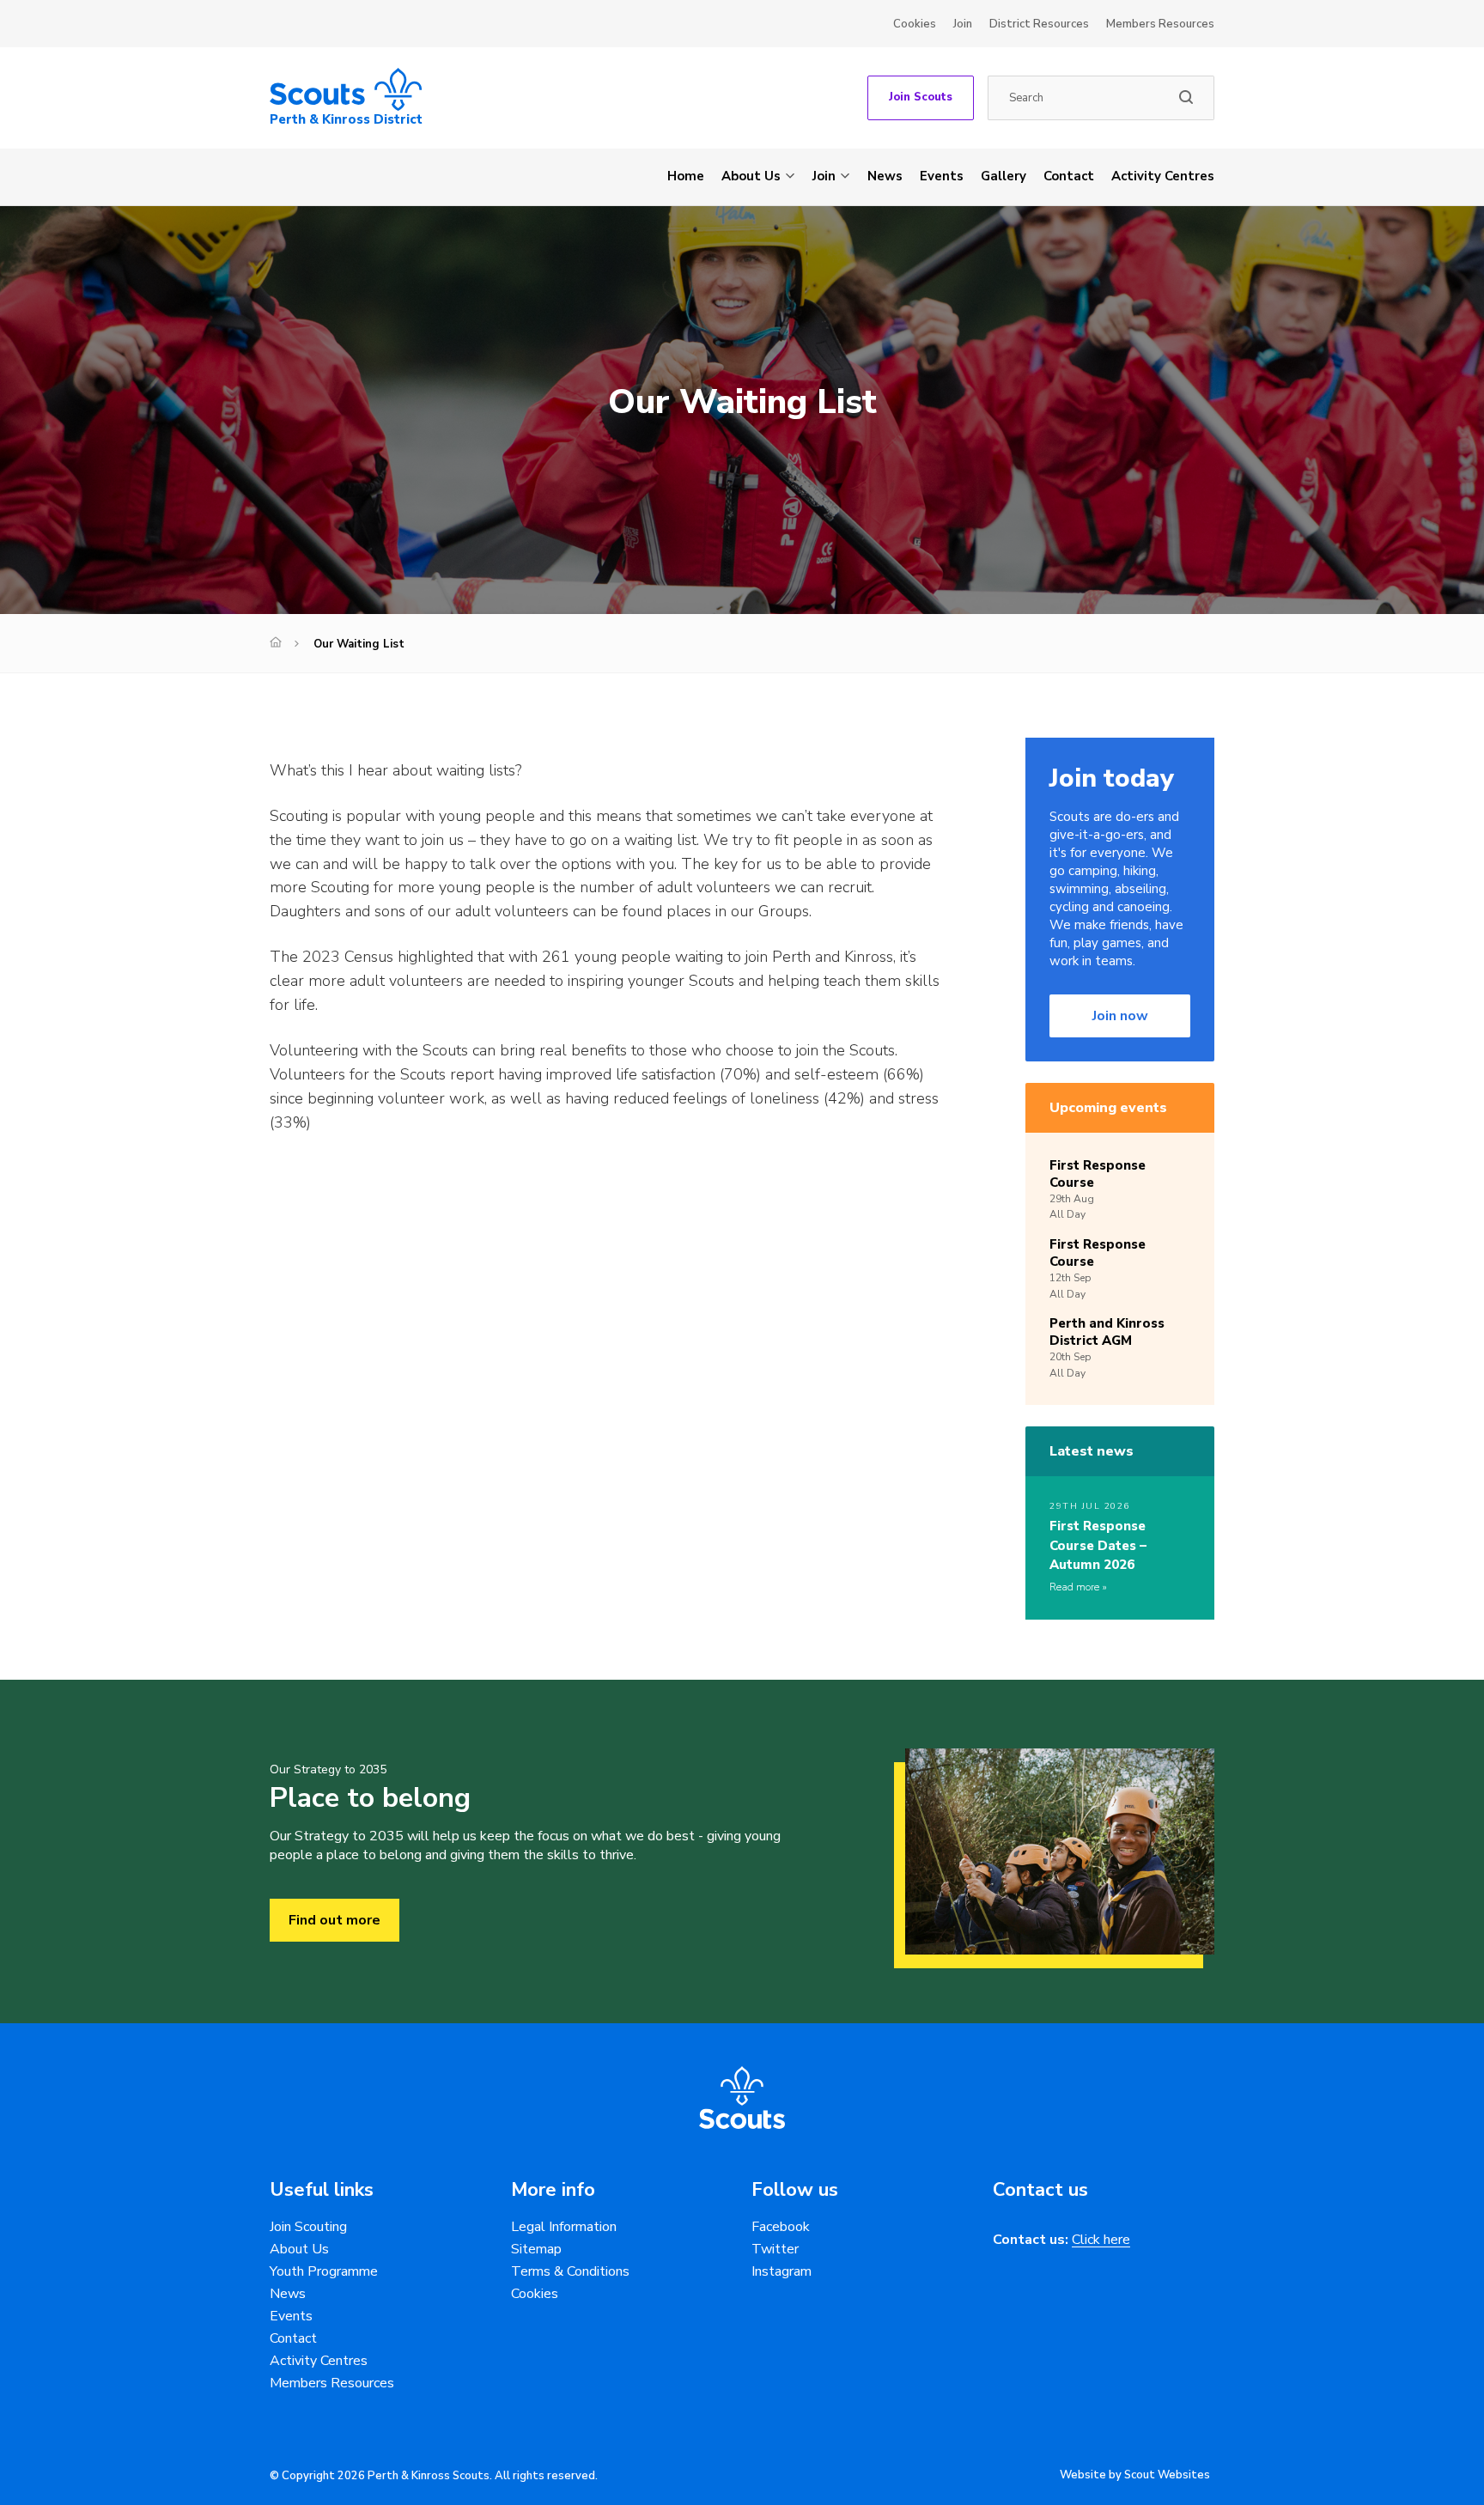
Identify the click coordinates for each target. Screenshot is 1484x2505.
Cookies (915, 24)
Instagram (782, 2271)
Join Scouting (308, 2227)
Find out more (335, 1920)
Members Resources (1160, 24)
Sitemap (536, 2249)
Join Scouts (921, 97)
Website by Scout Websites (1135, 2475)
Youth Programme (324, 2271)
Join (963, 24)
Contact (1069, 176)
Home (686, 176)
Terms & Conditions (570, 2271)
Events (942, 176)
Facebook (781, 2227)
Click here (1101, 2240)
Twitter (775, 2249)
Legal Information (564, 2227)
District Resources (1039, 24)
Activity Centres (1163, 176)
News (885, 176)
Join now (1120, 1016)
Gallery (1004, 176)
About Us (751, 176)
